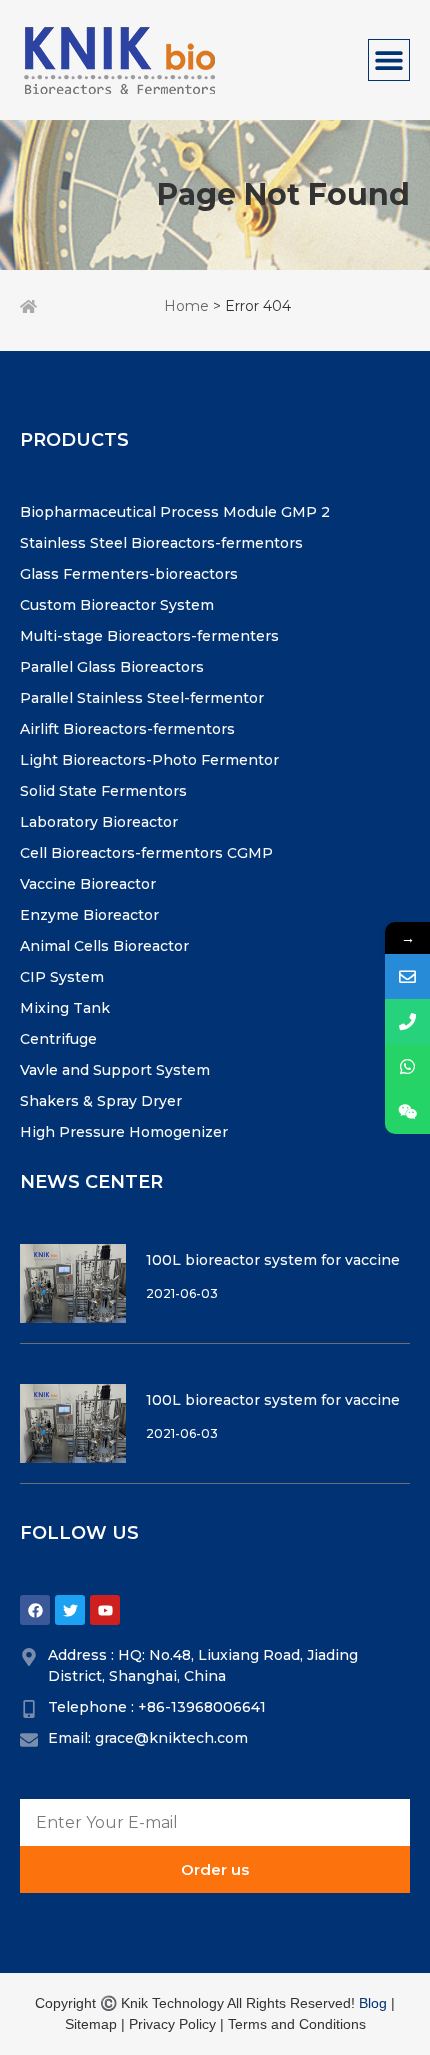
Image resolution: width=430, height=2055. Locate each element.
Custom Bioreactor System (117, 605)
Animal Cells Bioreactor (104, 946)
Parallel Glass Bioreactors (112, 667)
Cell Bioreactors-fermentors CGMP (146, 853)
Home (186, 306)
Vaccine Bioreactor (88, 884)
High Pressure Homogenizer (124, 1132)
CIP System (62, 977)
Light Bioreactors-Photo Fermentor (149, 760)
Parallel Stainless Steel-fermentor (142, 698)
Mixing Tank (65, 1008)
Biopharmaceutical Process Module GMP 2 (175, 512)
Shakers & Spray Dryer (101, 1101)
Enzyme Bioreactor (89, 915)
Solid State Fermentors (103, 791)
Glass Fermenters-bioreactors (129, 574)
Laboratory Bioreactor (99, 822)
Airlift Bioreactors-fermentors (127, 729)
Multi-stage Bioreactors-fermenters (149, 636)
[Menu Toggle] (389, 60)
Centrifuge (58, 1039)
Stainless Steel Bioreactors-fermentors (161, 543)
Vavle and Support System (115, 1070)
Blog (373, 2003)
